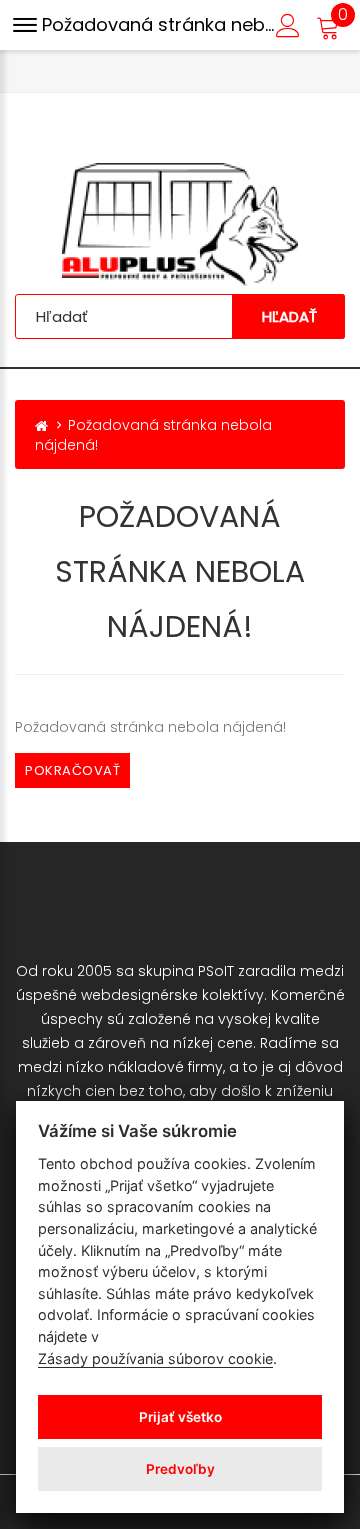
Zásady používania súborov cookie (155, 1358)
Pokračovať (72, 770)
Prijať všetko (180, 1417)
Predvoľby (180, 1469)
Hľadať (289, 316)
